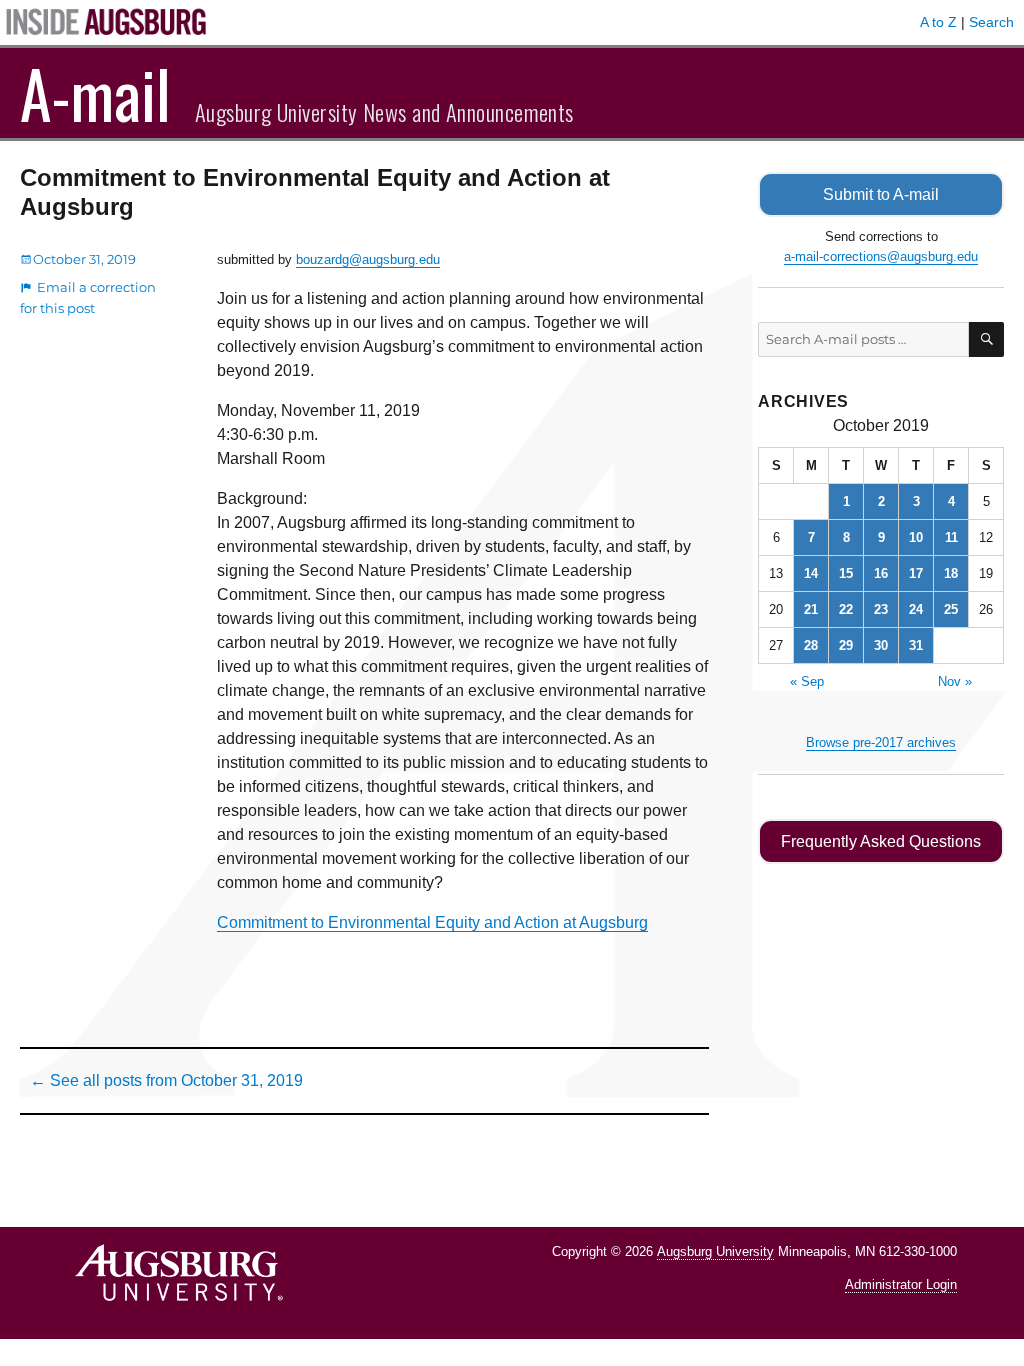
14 (811, 573)
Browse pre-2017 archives (881, 742)
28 (811, 645)
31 (916, 645)
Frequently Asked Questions (881, 841)
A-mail (95, 93)
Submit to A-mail (881, 194)
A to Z (938, 22)
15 (846, 573)
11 (951, 537)
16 (881, 573)
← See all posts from (166, 1080)
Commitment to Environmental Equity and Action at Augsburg (432, 922)
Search (991, 22)
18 (951, 573)
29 (846, 645)
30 (881, 645)
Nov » (955, 681)
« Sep (807, 681)
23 (881, 609)
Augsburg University (715, 1251)
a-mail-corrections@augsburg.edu (881, 256)
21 (811, 609)
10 (916, 537)
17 (916, 573)
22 (846, 609)
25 (951, 609)
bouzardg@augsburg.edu (368, 259)
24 (916, 609)
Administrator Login (901, 1284)
